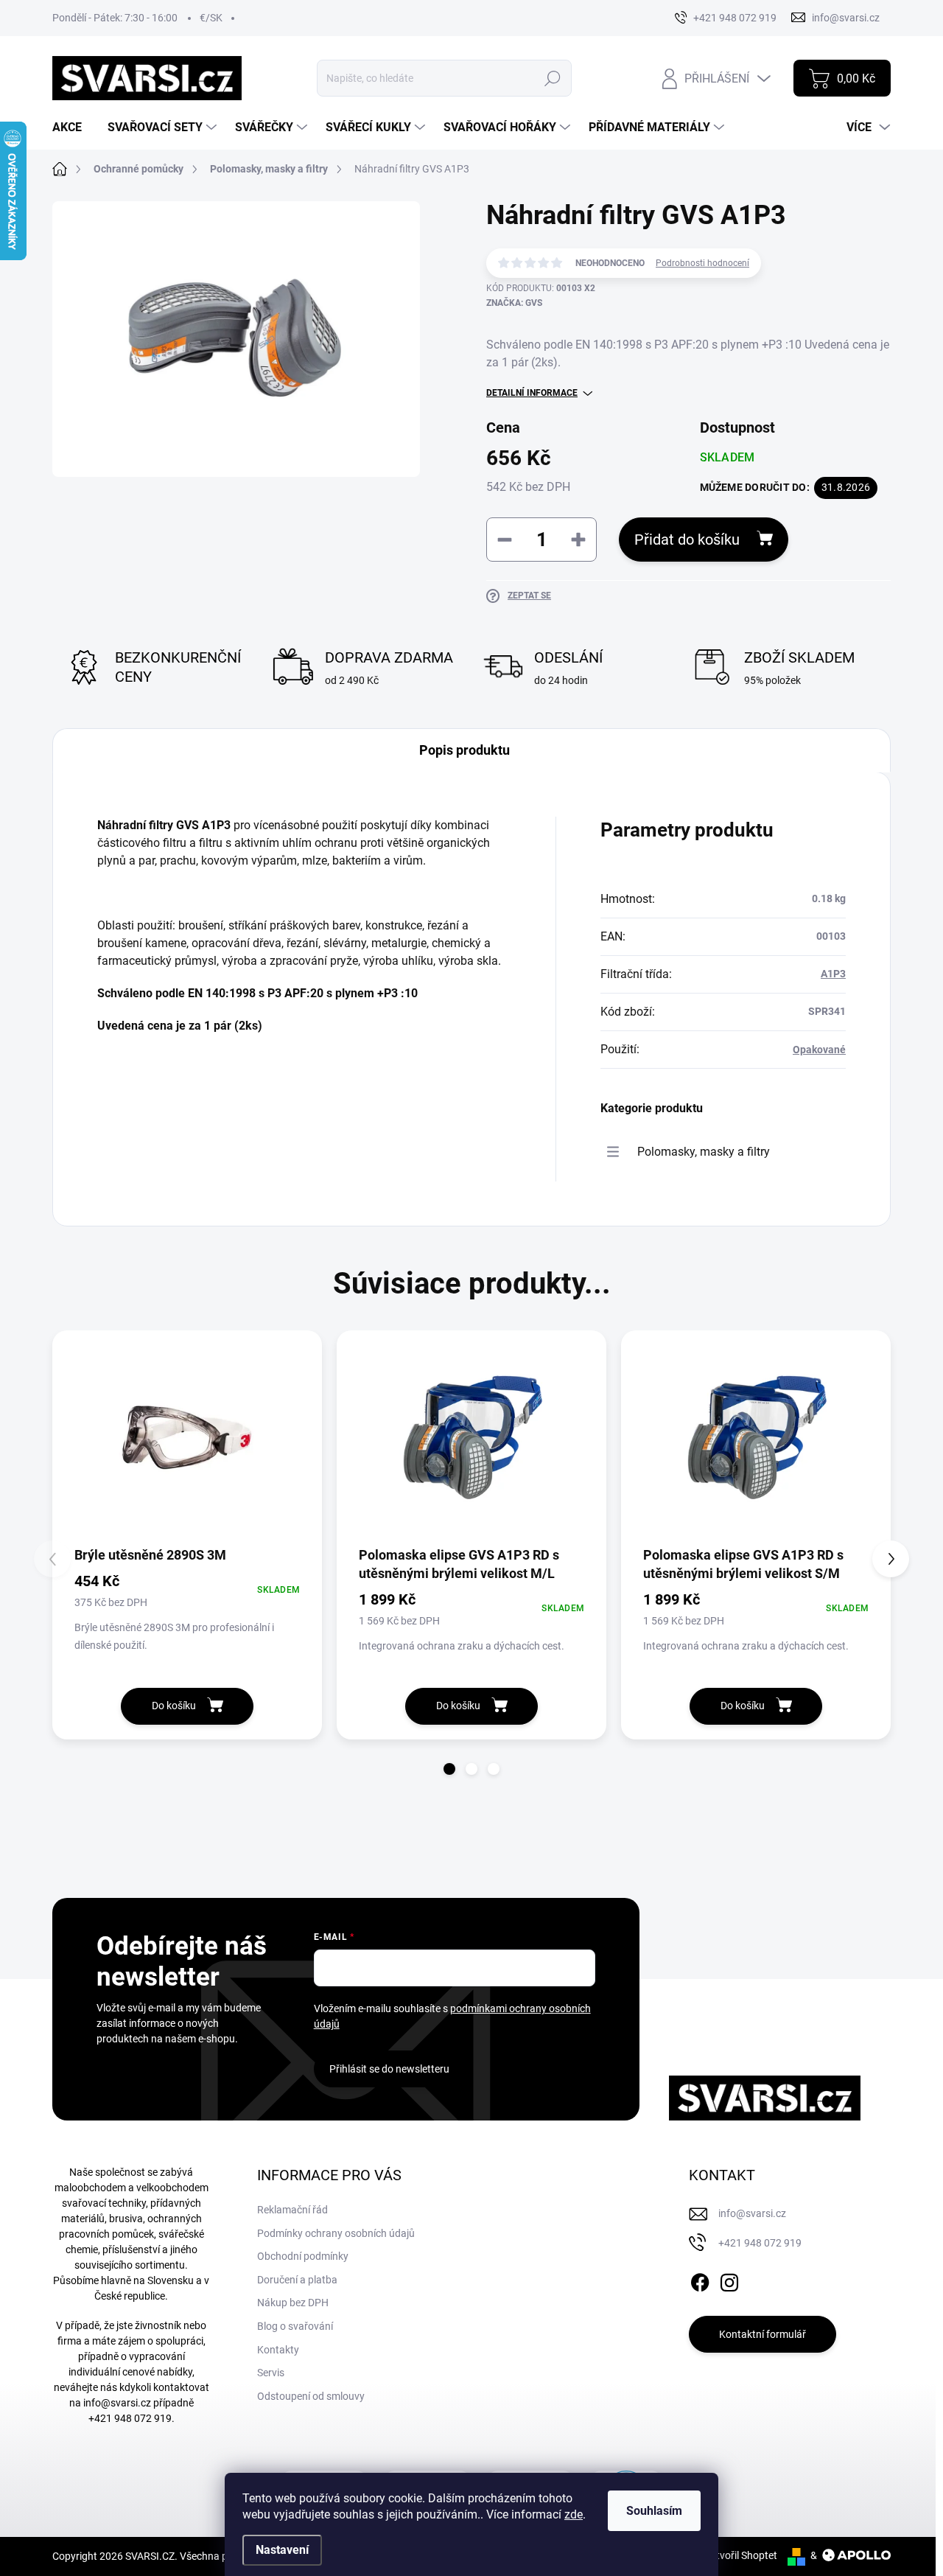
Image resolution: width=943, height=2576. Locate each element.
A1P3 (833, 974)
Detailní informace (532, 393)
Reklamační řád (292, 2210)
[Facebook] (700, 2280)
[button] (449, 1769)
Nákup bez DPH (293, 2303)
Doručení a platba (297, 2280)
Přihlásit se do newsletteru (389, 2069)
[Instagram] (729, 2280)
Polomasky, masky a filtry (704, 1152)
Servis (271, 2373)
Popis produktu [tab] (465, 750)
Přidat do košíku (687, 540)
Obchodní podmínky (303, 2256)
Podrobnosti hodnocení (702, 263)
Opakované (819, 1050)
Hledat (553, 78)
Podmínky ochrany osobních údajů (336, 2233)
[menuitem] (73, 128)
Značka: (514, 303)
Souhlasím (654, 2511)
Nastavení (282, 2550)
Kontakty (278, 2350)
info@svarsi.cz (117, 2403)
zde (574, 2514)
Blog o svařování (295, 2326)
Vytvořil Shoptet (741, 2555)
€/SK (211, 18)
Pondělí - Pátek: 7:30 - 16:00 (115, 18)
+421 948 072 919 (130, 2418)
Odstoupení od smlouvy (311, 2396)
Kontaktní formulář (763, 2334)
